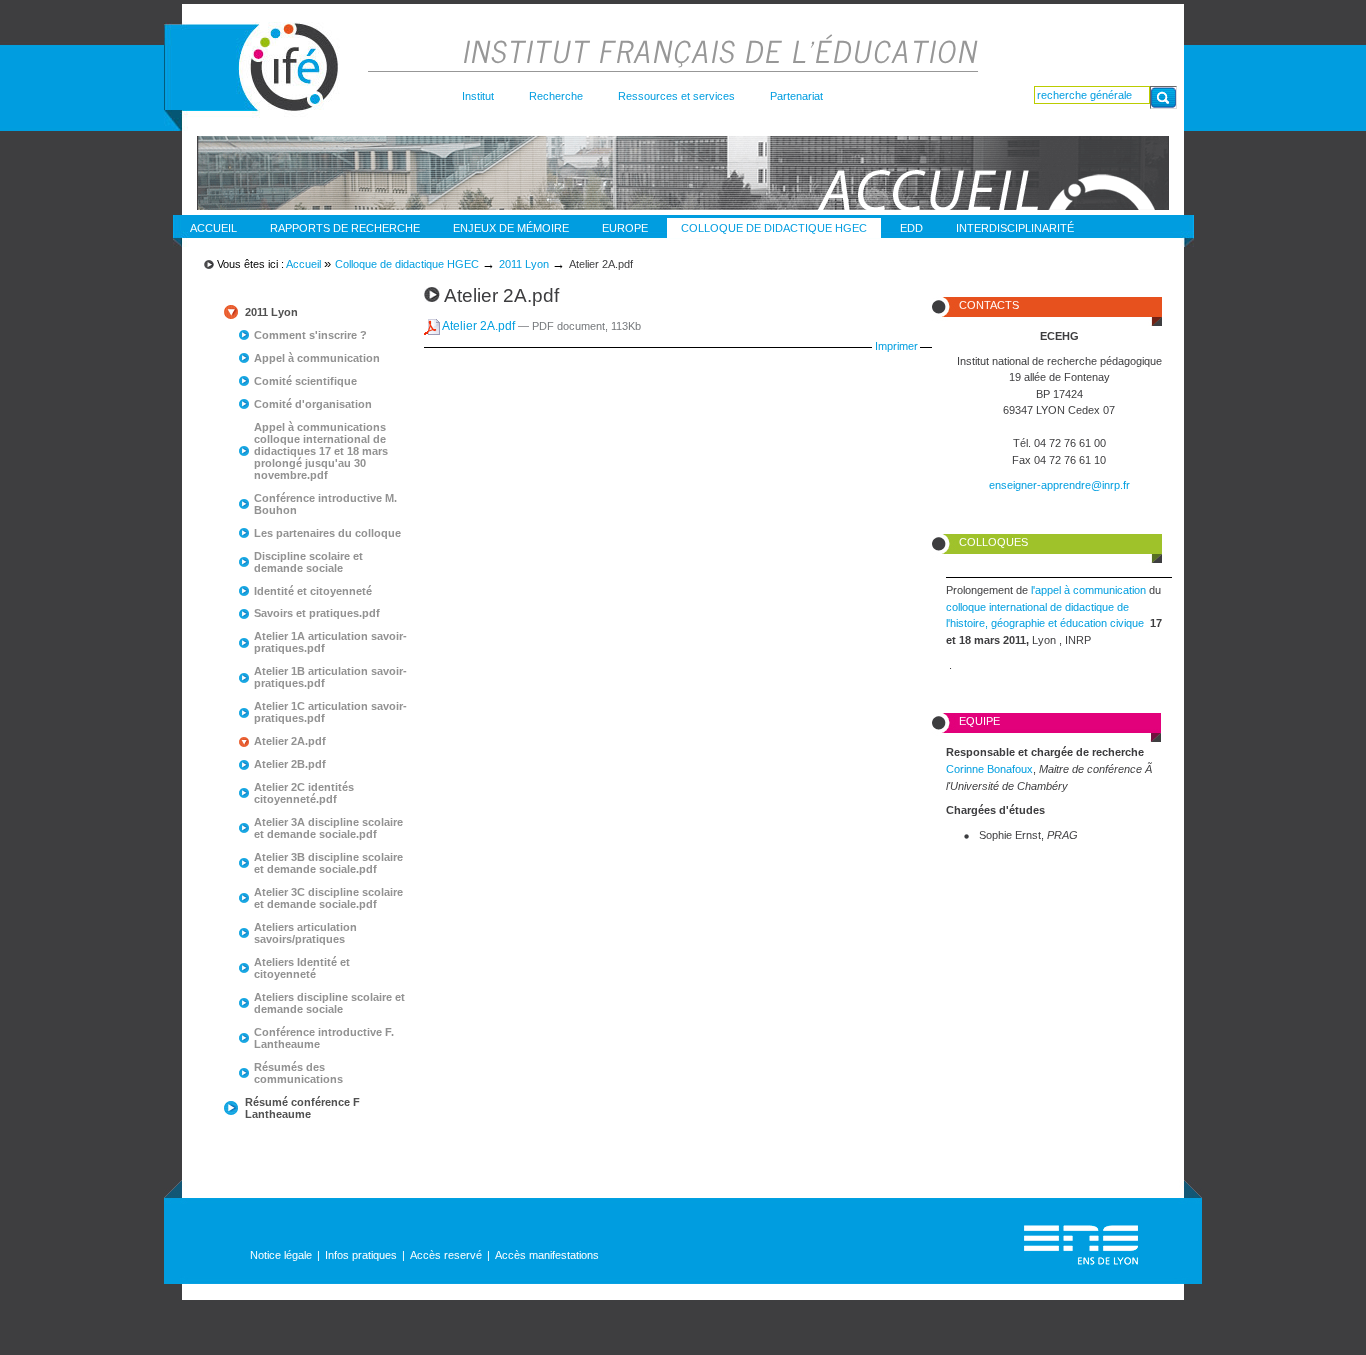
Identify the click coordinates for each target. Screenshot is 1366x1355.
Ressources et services (676, 96)
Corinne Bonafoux (989, 769)
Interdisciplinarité (1015, 228)
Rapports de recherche (345, 228)
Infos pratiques (361, 1255)
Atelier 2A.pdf (479, 326)
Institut (478, 96)
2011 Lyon (524, 264)
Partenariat (796, 96)
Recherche (556, 96)
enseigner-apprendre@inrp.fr (1059, 485)
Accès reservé (446, 1255)
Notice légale (281, 1255)
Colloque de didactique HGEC (774, 228)
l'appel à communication (1090, 590)
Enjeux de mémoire (511, 228)
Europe (625, 228)
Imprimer (896, 346)
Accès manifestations (547, 1255)
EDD (911, 228)
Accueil (213, 228)
